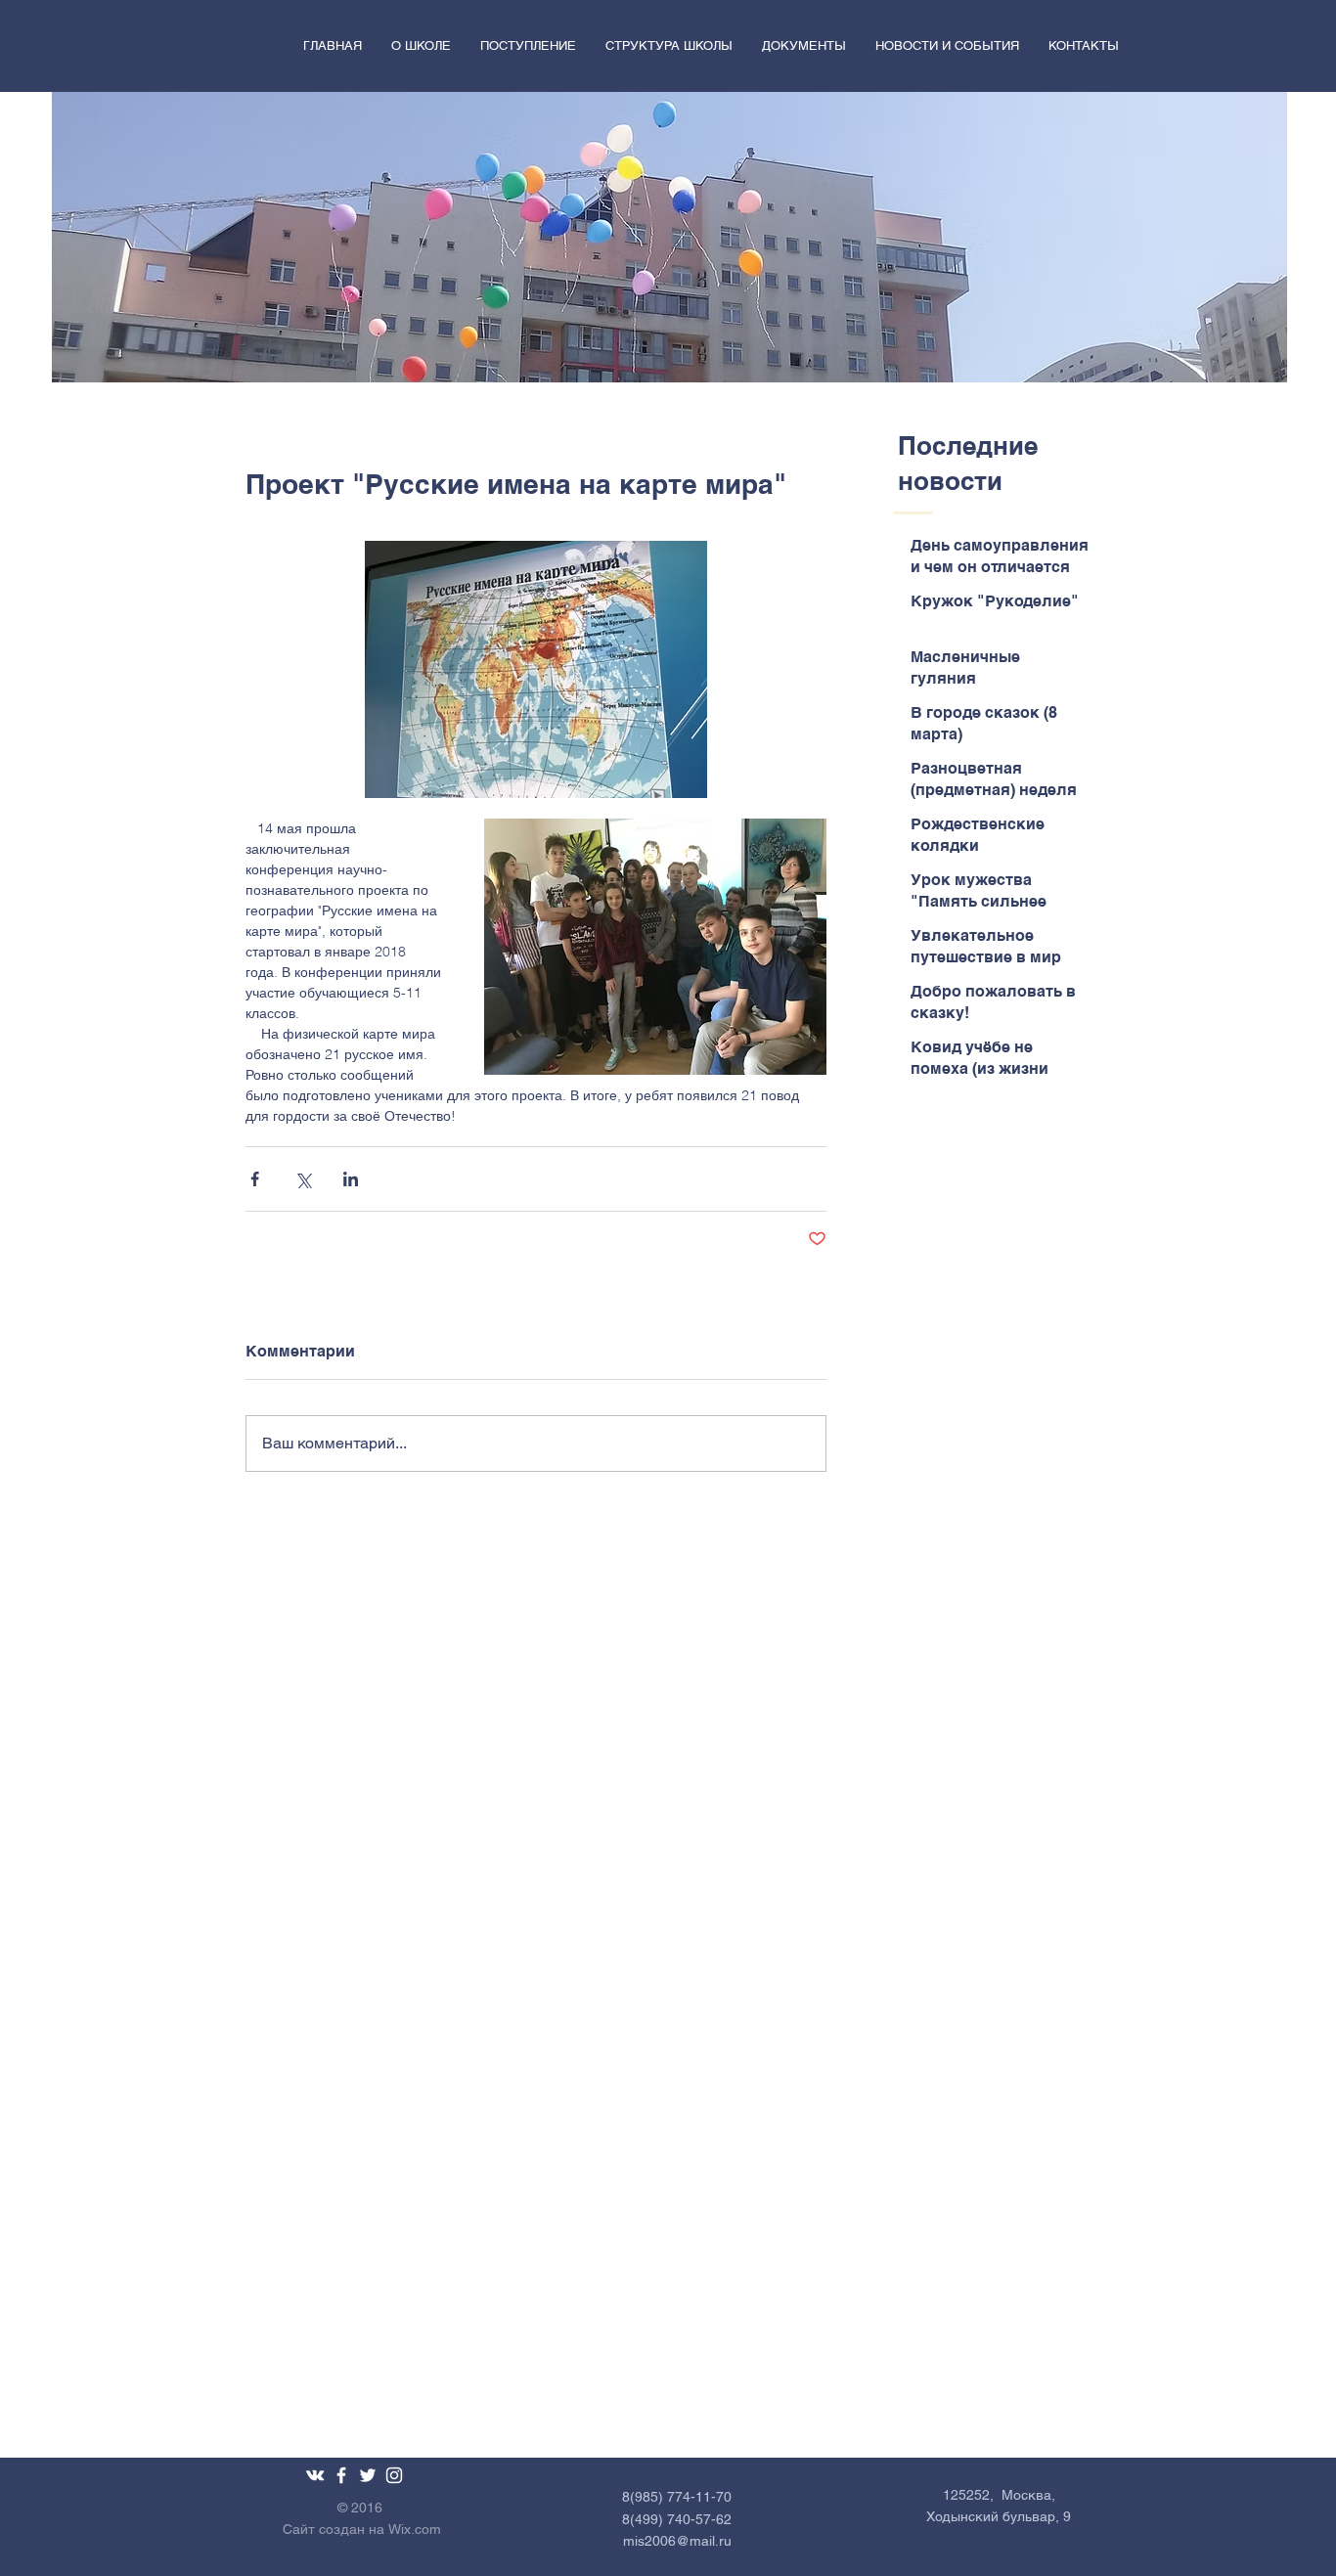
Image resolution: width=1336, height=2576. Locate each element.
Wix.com (415, 2529)
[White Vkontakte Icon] (315, 2475)
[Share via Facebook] (255, 1179)
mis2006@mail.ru (677, 2541)
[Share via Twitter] (303, 1179)
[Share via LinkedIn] (351, 1179)
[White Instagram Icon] (394, 2475)
